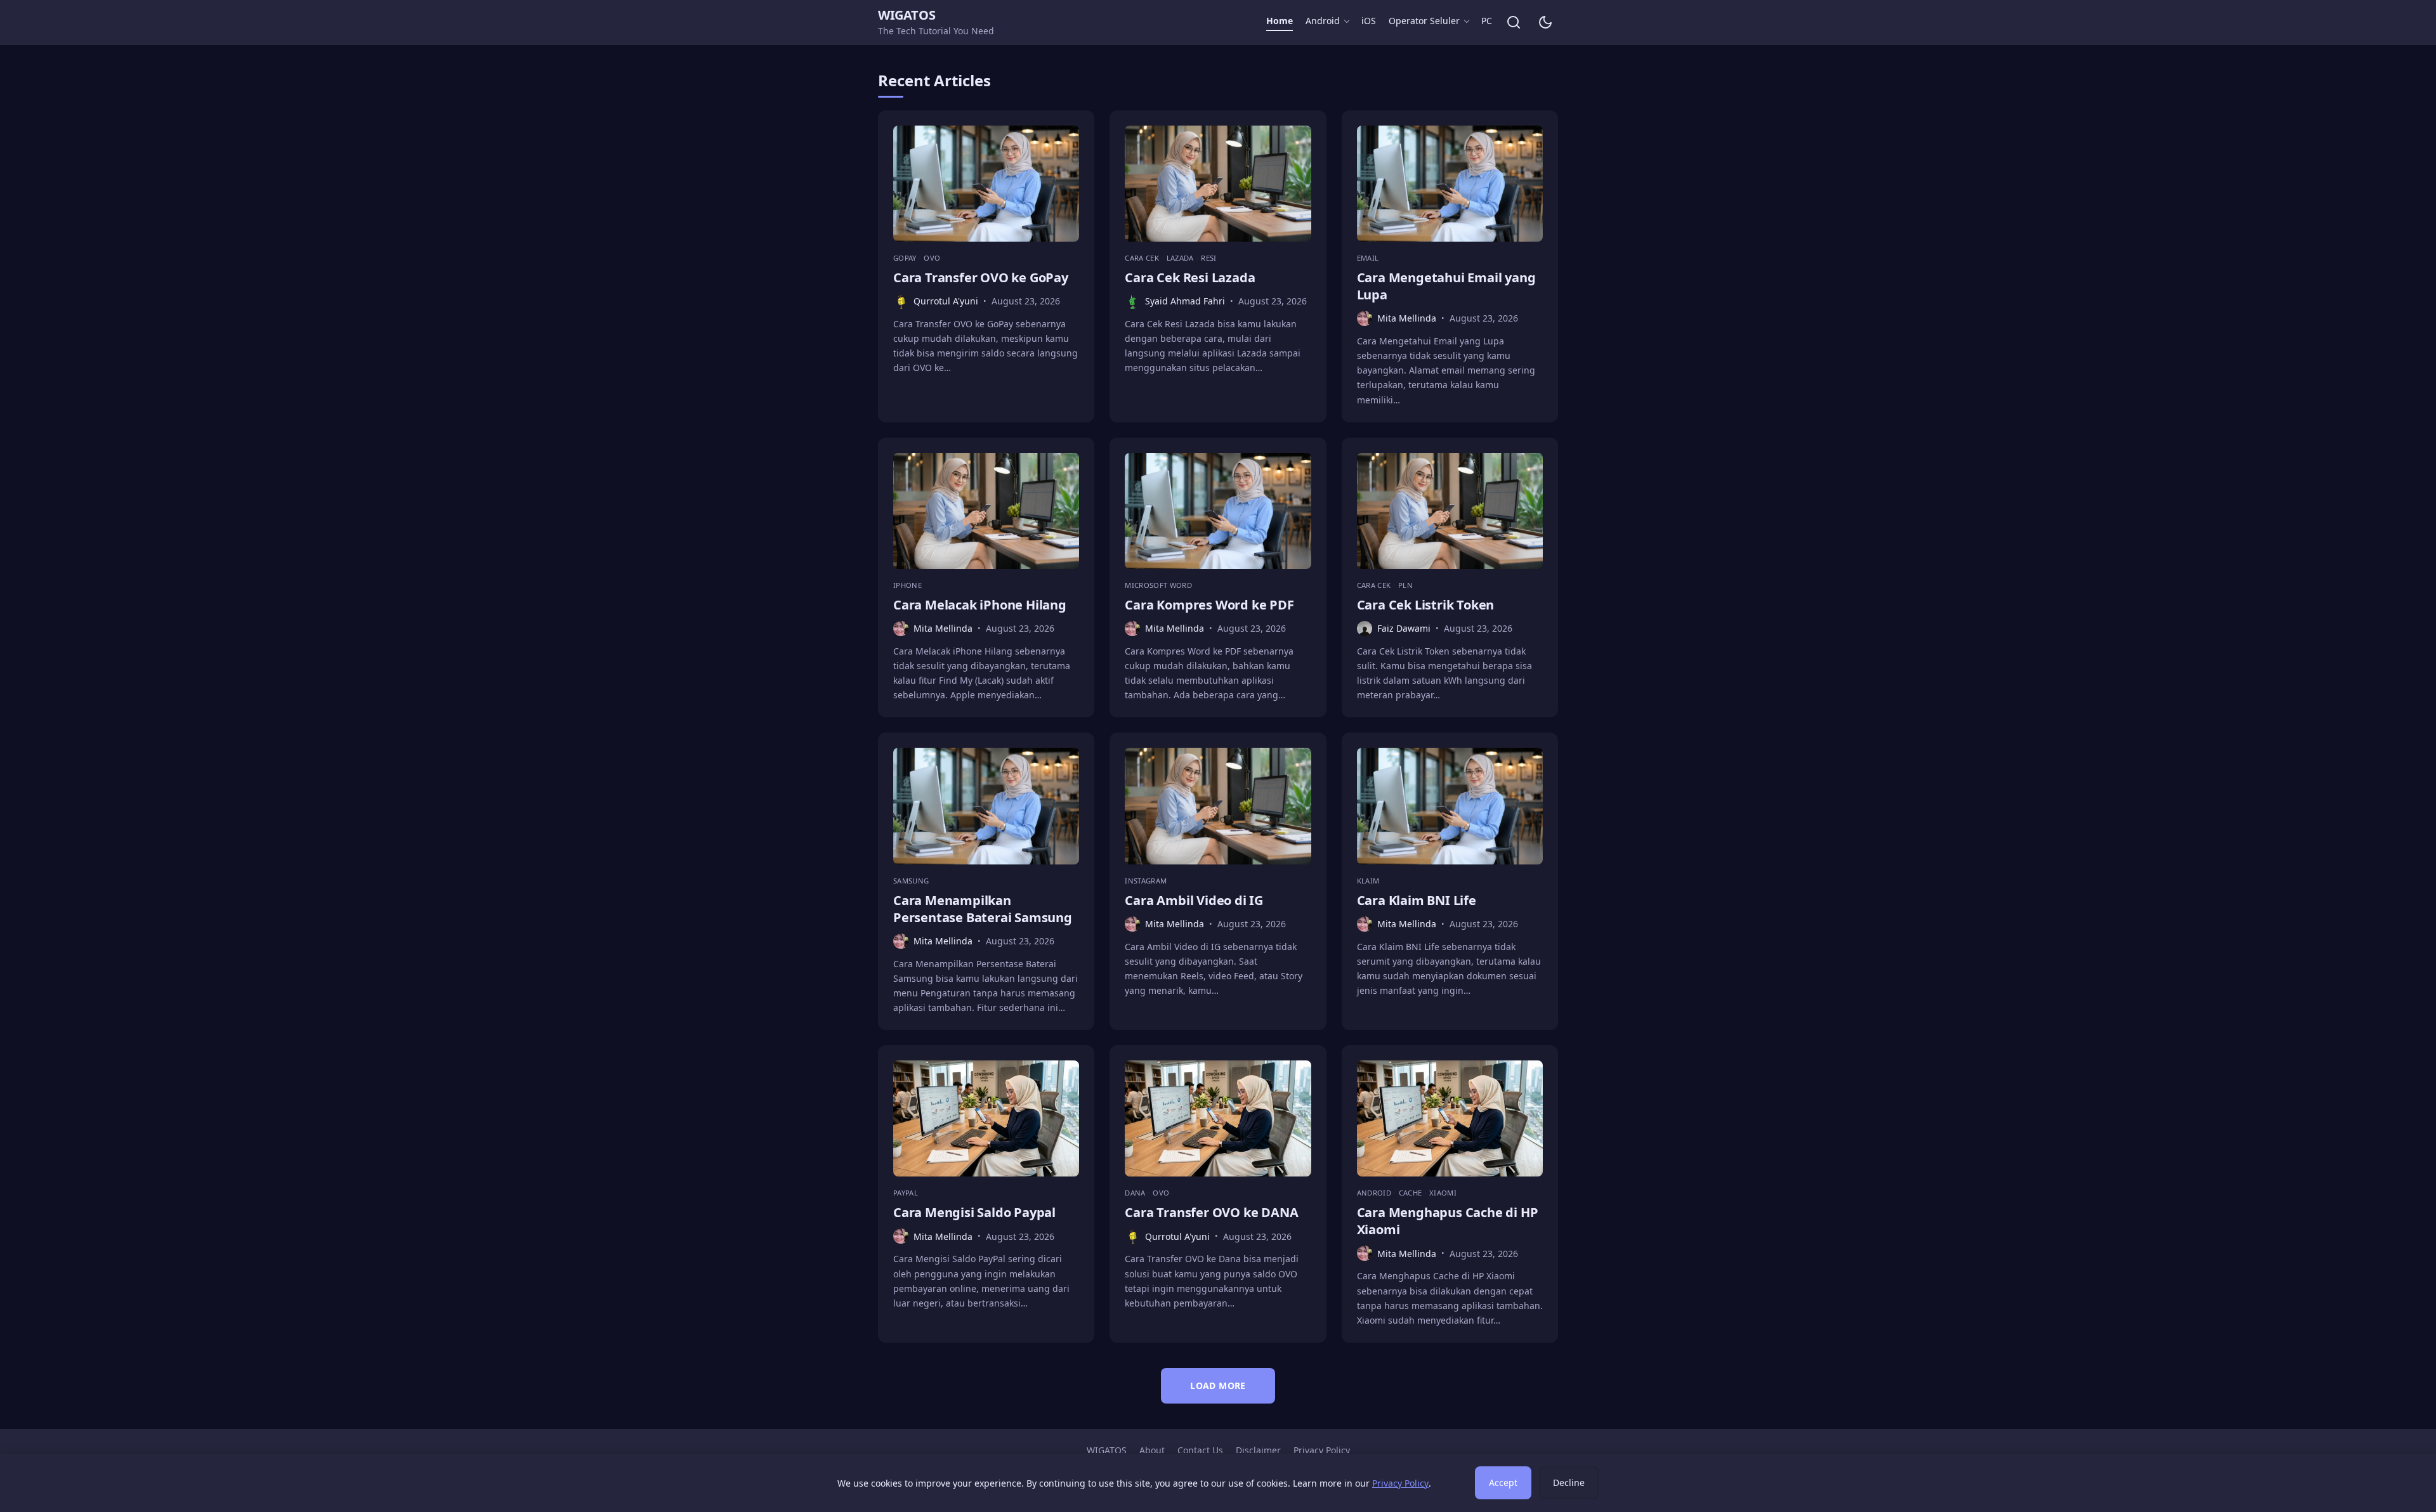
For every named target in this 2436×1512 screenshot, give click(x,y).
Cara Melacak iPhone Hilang (980, 605)
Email (1368, 258)
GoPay (906, 258)
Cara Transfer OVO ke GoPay (981, 277)
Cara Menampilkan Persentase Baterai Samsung (983, 909)
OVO (932, 258)
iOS (1369, 21)
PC (1487, 21)
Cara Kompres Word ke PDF (1209, 605)
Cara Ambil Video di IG (1194, 900)
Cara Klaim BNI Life (1417, 900)
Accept (1503, 1483)
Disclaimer (1258, 1450)
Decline (1569, 1483)
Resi (1208, 258)
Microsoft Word (1158, 585)
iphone (907, 585)
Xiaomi (1443, 1193)
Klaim (1368, 881)
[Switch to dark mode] (1545, 22)
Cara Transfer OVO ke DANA (1211, 1212)
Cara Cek (1143, 258)
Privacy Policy (1322, 1450)
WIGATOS (907, 15)
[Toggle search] (1514, 22)
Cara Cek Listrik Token (1426, 605)
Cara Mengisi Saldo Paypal (974, 1212)
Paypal (906, 1193)
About (1152, 1450)
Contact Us (1200, 1450)
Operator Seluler (1424, 21)
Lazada (1181, 258)
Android (1323, 21)
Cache (1411, 1193)
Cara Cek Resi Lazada (1190, 277)
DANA (1136, 1193)
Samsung (911, 881)
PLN (1405, 585)
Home (1280, 21)
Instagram (1146, 881)
